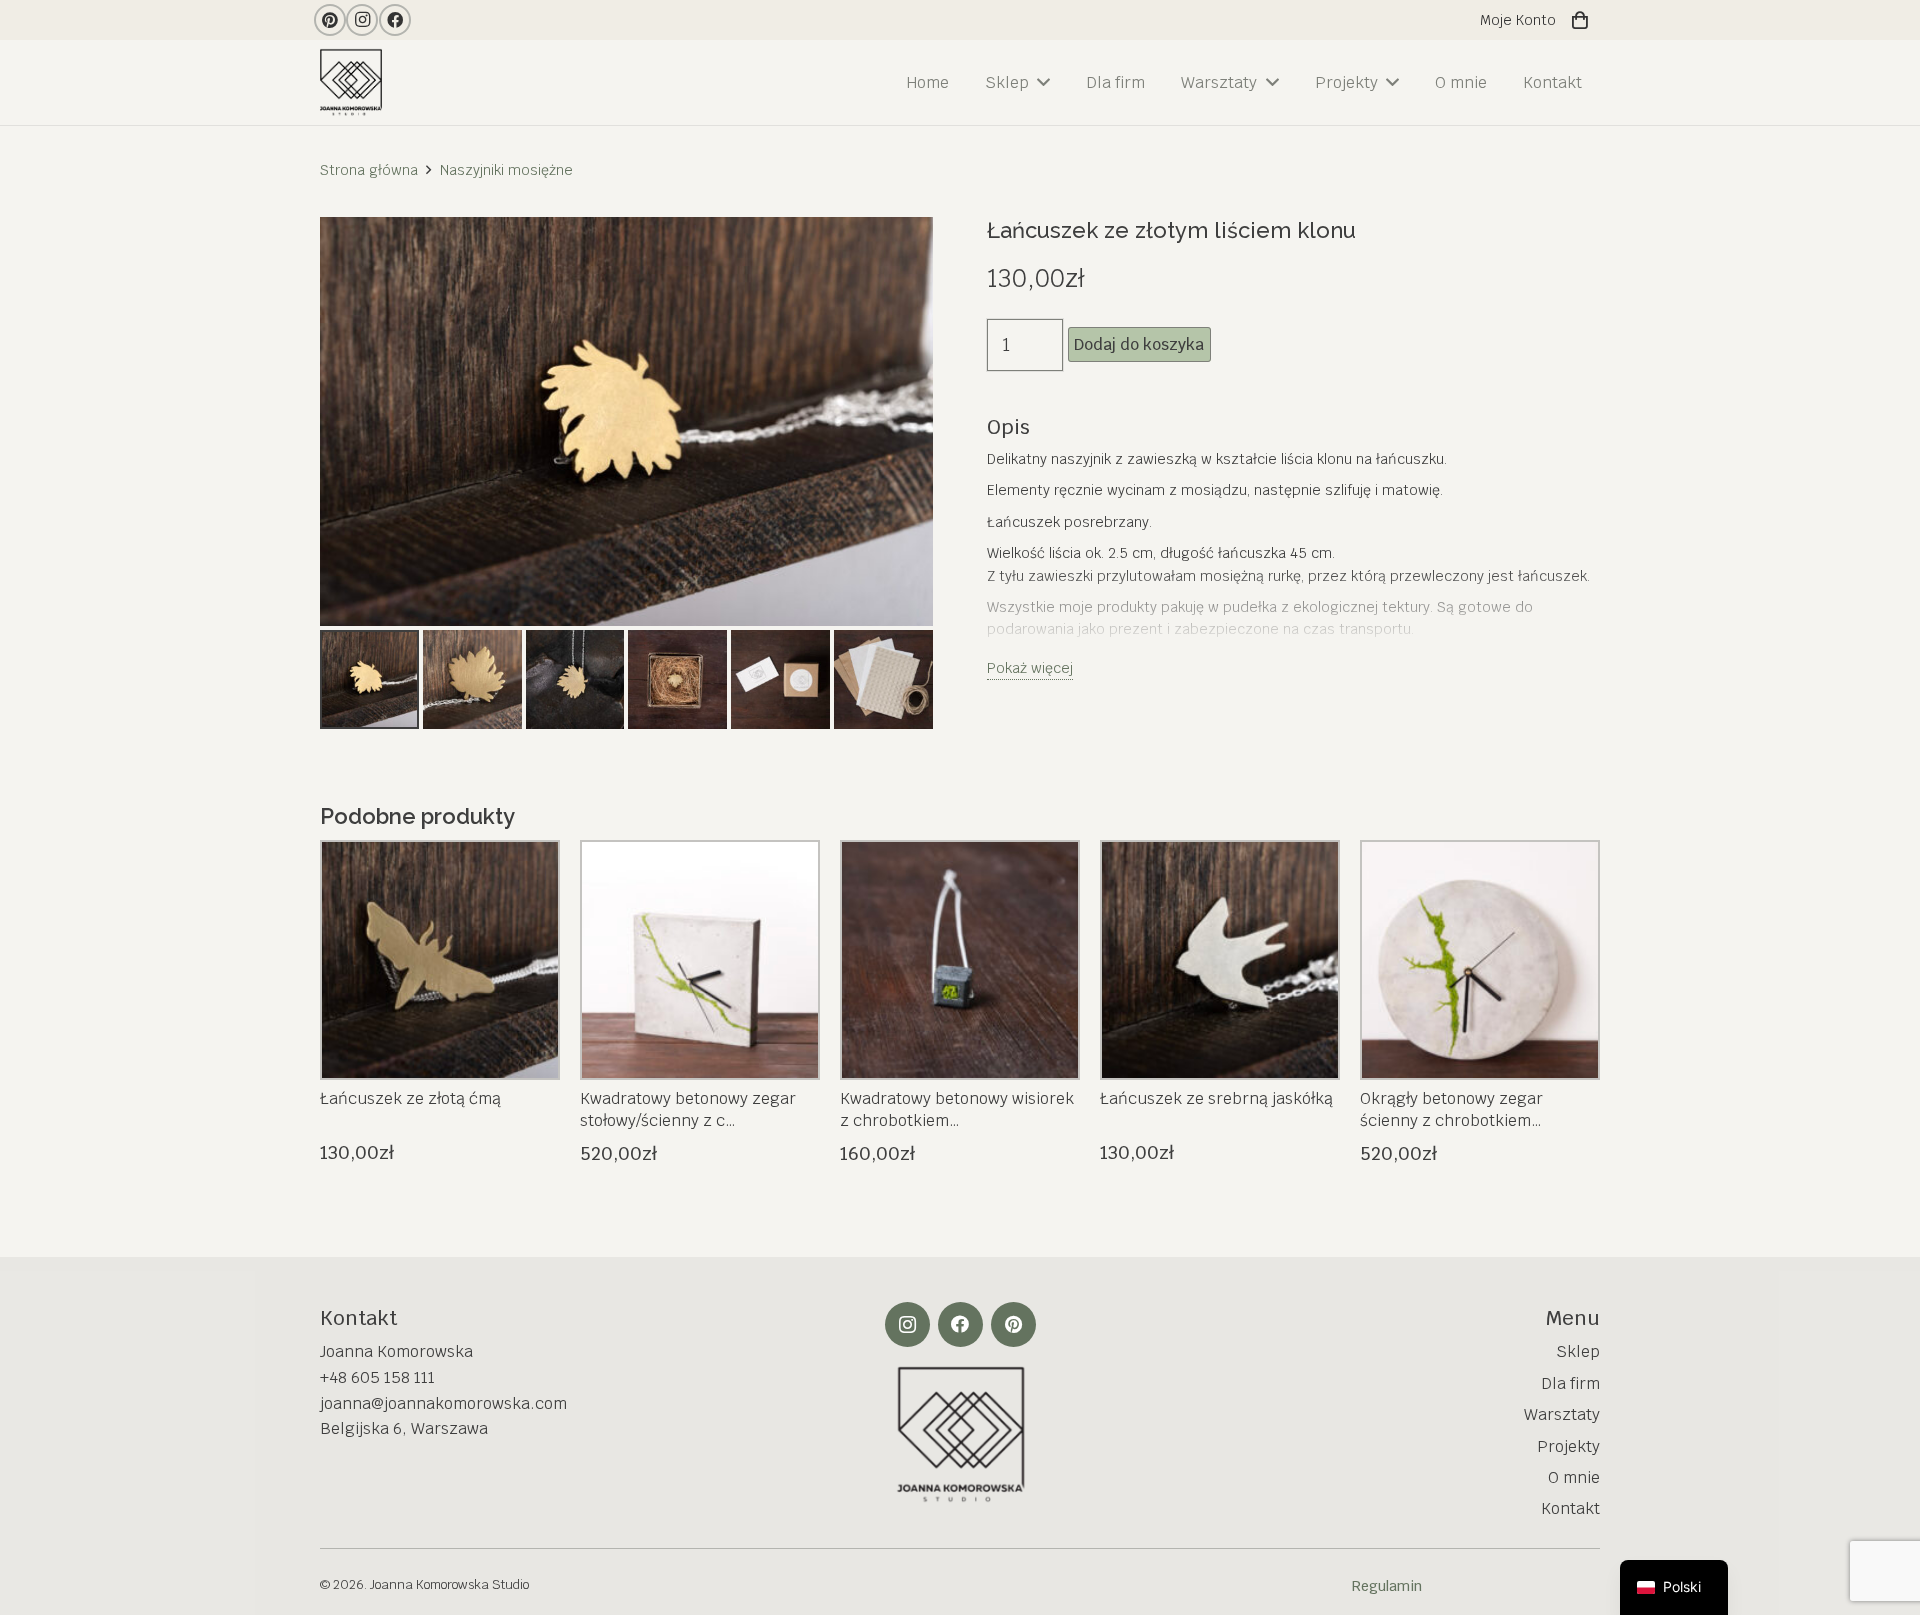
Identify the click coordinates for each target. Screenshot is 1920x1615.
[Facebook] (395, 20)
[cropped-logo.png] (355, 83)
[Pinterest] (330, 20)
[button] (897, 253)
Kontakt (1570, 1508)
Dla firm (1570, 1383)
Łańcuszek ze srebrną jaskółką (1216, 1098)
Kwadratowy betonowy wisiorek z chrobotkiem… (957, 1109)
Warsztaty (1562, 1414)
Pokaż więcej (1030, 668)
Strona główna (369, 170)
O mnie (1574, 1477)
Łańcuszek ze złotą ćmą (410, 1098)
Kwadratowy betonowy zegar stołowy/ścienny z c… (688, 1109)
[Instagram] (362, 20)
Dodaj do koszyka (1139, 344)
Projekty (1568, 1446)
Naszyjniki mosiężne (506, 170)
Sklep (1578, 1351)
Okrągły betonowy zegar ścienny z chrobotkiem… (1451, 1109)
